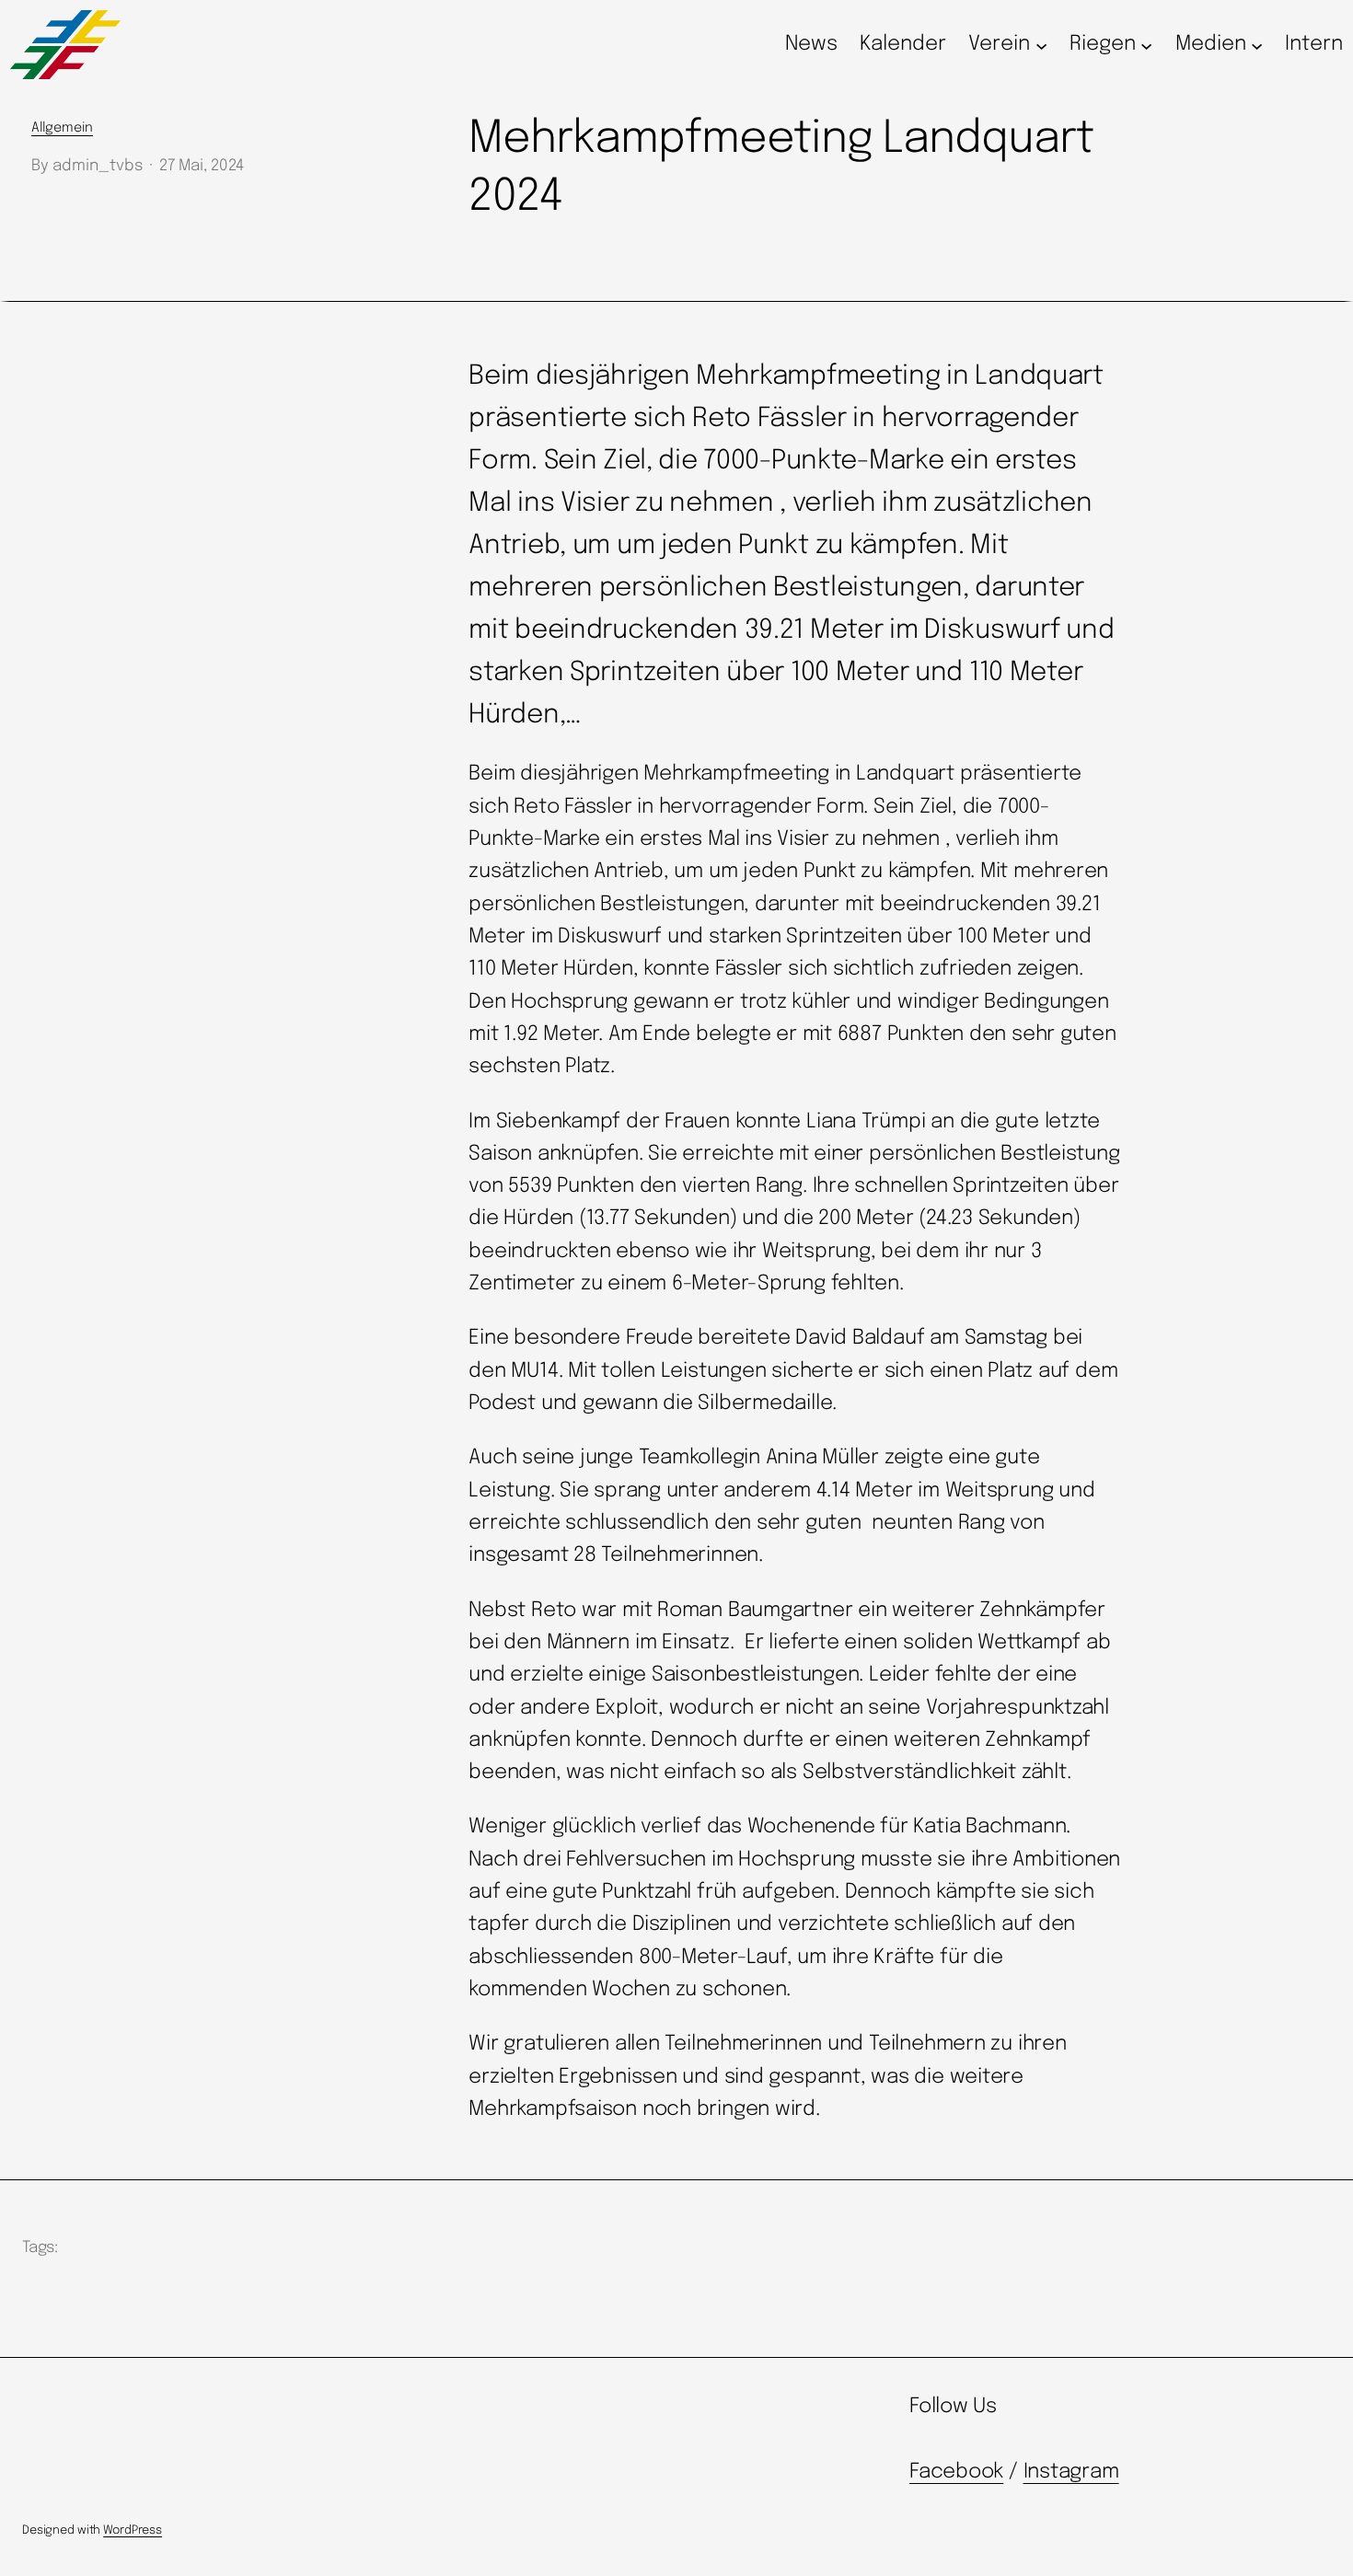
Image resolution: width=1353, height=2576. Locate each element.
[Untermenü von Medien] (1257, 45)
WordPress (133, 2530)
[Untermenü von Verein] (1041, 45)
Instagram (1071, 2472)
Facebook (956, 2472)
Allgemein (62, 128)
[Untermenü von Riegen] (1146, 45)
